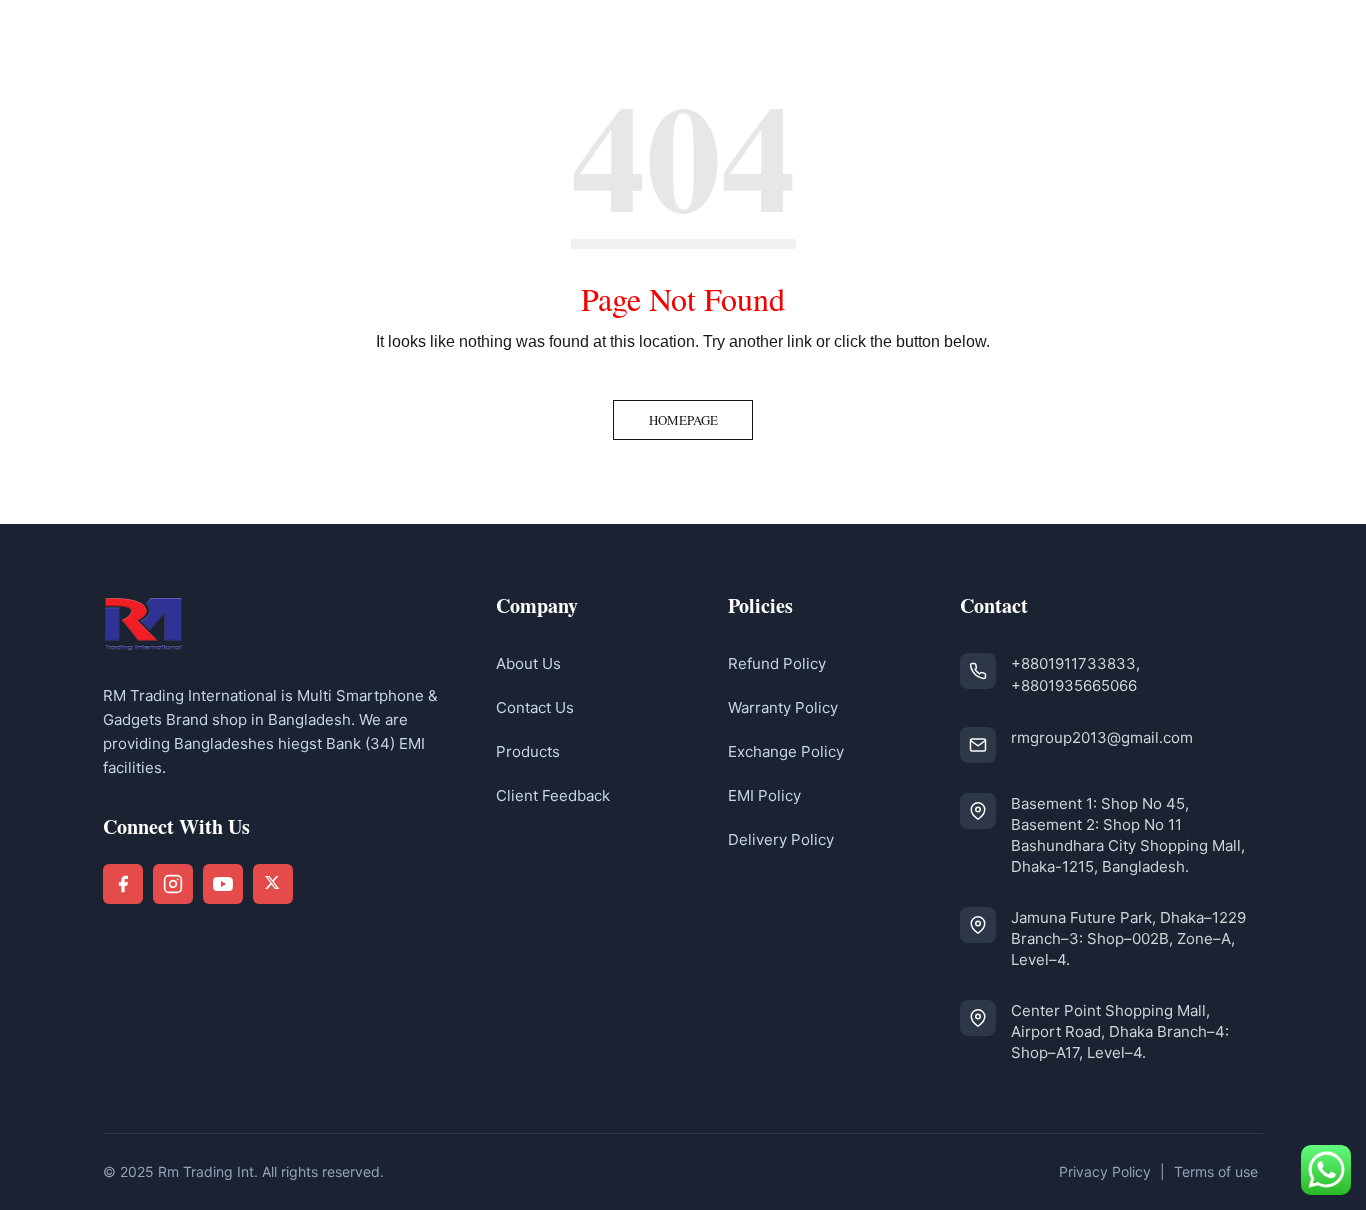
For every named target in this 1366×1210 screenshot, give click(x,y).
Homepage (683, 420)
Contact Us (535, 707)
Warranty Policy (783, 707)
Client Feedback (553, 795)
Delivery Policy (781, 839)
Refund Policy (777, 663)
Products (528, 751)
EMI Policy (764, 795)
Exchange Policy (786, 751)
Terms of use (1216, 1171)
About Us (528, 663)
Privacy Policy (1105, 1171)
